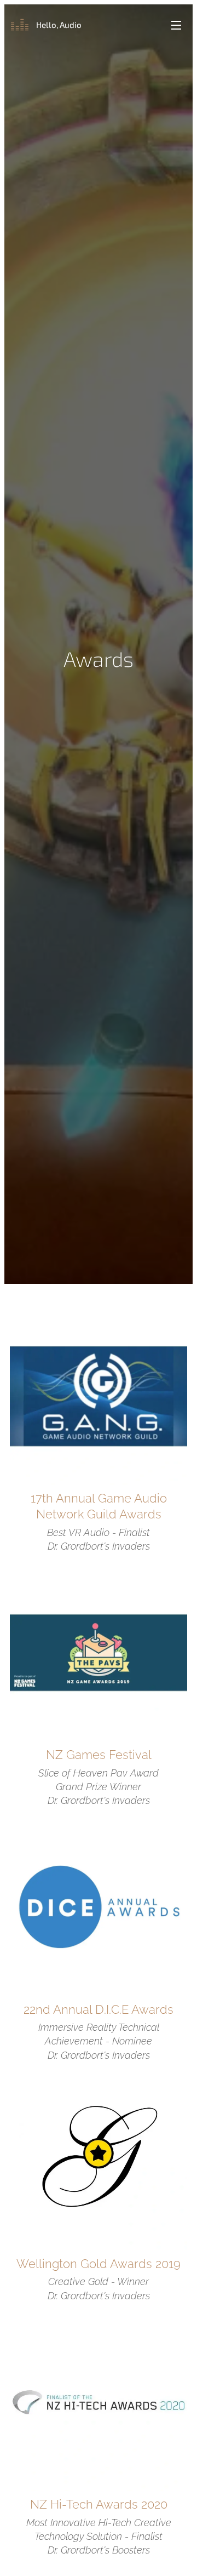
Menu (176, 25)
